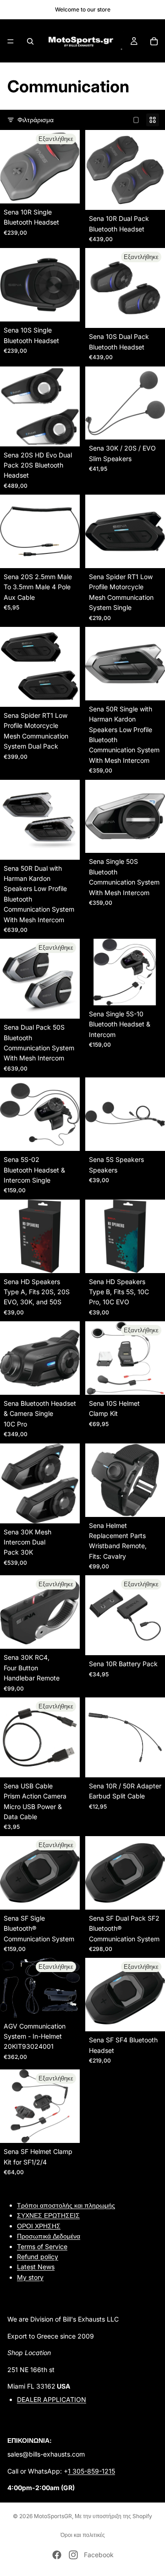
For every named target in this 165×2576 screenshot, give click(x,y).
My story (30, 2277)
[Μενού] (11, 41)
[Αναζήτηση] (30, 41)
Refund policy (38, 2257)
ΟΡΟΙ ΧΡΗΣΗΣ (39, 2225)
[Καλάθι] (154, 41)
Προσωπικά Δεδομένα (49, 2236)
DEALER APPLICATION (52, 2399)
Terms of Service (42, 2246)
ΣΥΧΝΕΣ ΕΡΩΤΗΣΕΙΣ (48, 2215)
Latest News (36, 2267)
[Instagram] (73, 2555)
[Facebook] (57, 2555)
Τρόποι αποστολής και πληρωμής (66, 2205)
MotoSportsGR (53, 2516)
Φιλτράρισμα (36, 120)
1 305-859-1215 (91, 2471)
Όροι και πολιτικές (83, 2535)
